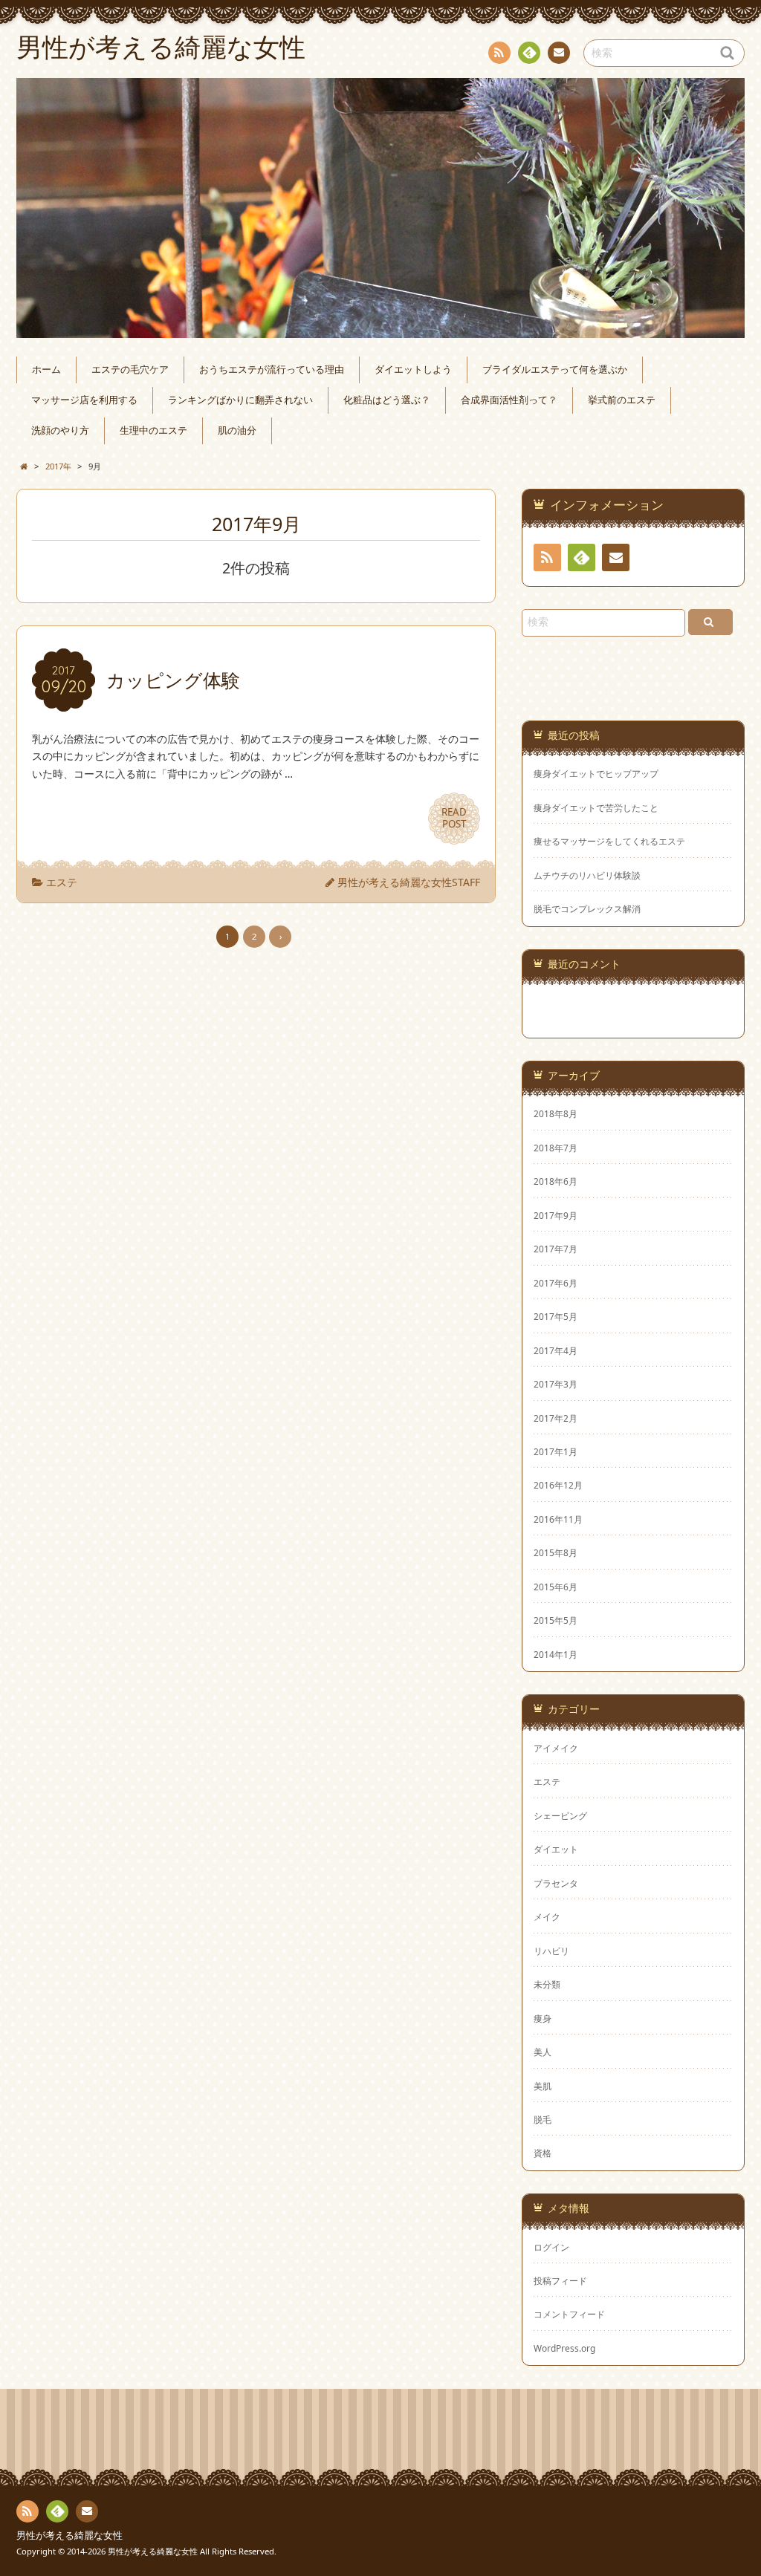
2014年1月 (556, 1654)
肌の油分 (237, 430)
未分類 (547, 1984)
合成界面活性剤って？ (509, 400)
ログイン (551, 2247)
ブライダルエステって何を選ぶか (555, 370)
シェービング (560, 1815)
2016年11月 (558, 1519)
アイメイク (556, 1748)
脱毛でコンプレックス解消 (587, 909)
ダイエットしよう (413, 370)
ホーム (46, 370)
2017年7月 (556, 1249)
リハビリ (551, 1951)
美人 (543, 2052)
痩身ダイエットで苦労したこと (596, 808)
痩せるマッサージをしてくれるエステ (609, 841)
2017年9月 (556, 1215)
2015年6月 (556, 1587)
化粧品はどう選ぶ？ (387, 400)
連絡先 (559, 53)
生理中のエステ (153, 430)
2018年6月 (556, 1181)
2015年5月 (556, 1620)
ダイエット (556, 1849)
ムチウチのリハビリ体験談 (587, 875)
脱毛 (543, 2119)
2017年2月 (556, 1418)
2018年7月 (556, 1148)
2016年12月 (558, 1485)
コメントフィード (569, 2314)
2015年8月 (556, 1552)
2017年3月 (556, 1384)
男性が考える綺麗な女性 (69, 2536)
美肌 (543, 2086)
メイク (547, 1916)
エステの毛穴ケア (130, 370)
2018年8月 (556, 1113)
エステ (62, 882)
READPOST (454, 818)
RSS (499, 53)
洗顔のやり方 (60, 430)
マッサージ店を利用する (84, 400)
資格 (543, 2153)
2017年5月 (556, 1316)
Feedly (529, 53)
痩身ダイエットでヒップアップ (596, 774)
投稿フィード (560, 2280)
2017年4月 (556, 1350)
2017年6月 (556, 1283)
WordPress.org (564, 2348)
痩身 (543, 2018)
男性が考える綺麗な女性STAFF (409, 882)
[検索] (710, 622)
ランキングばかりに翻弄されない (240, 400)
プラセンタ (556, 1883)
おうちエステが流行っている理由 (272, 370)
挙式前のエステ (622, 400)
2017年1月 (556, 1451)
